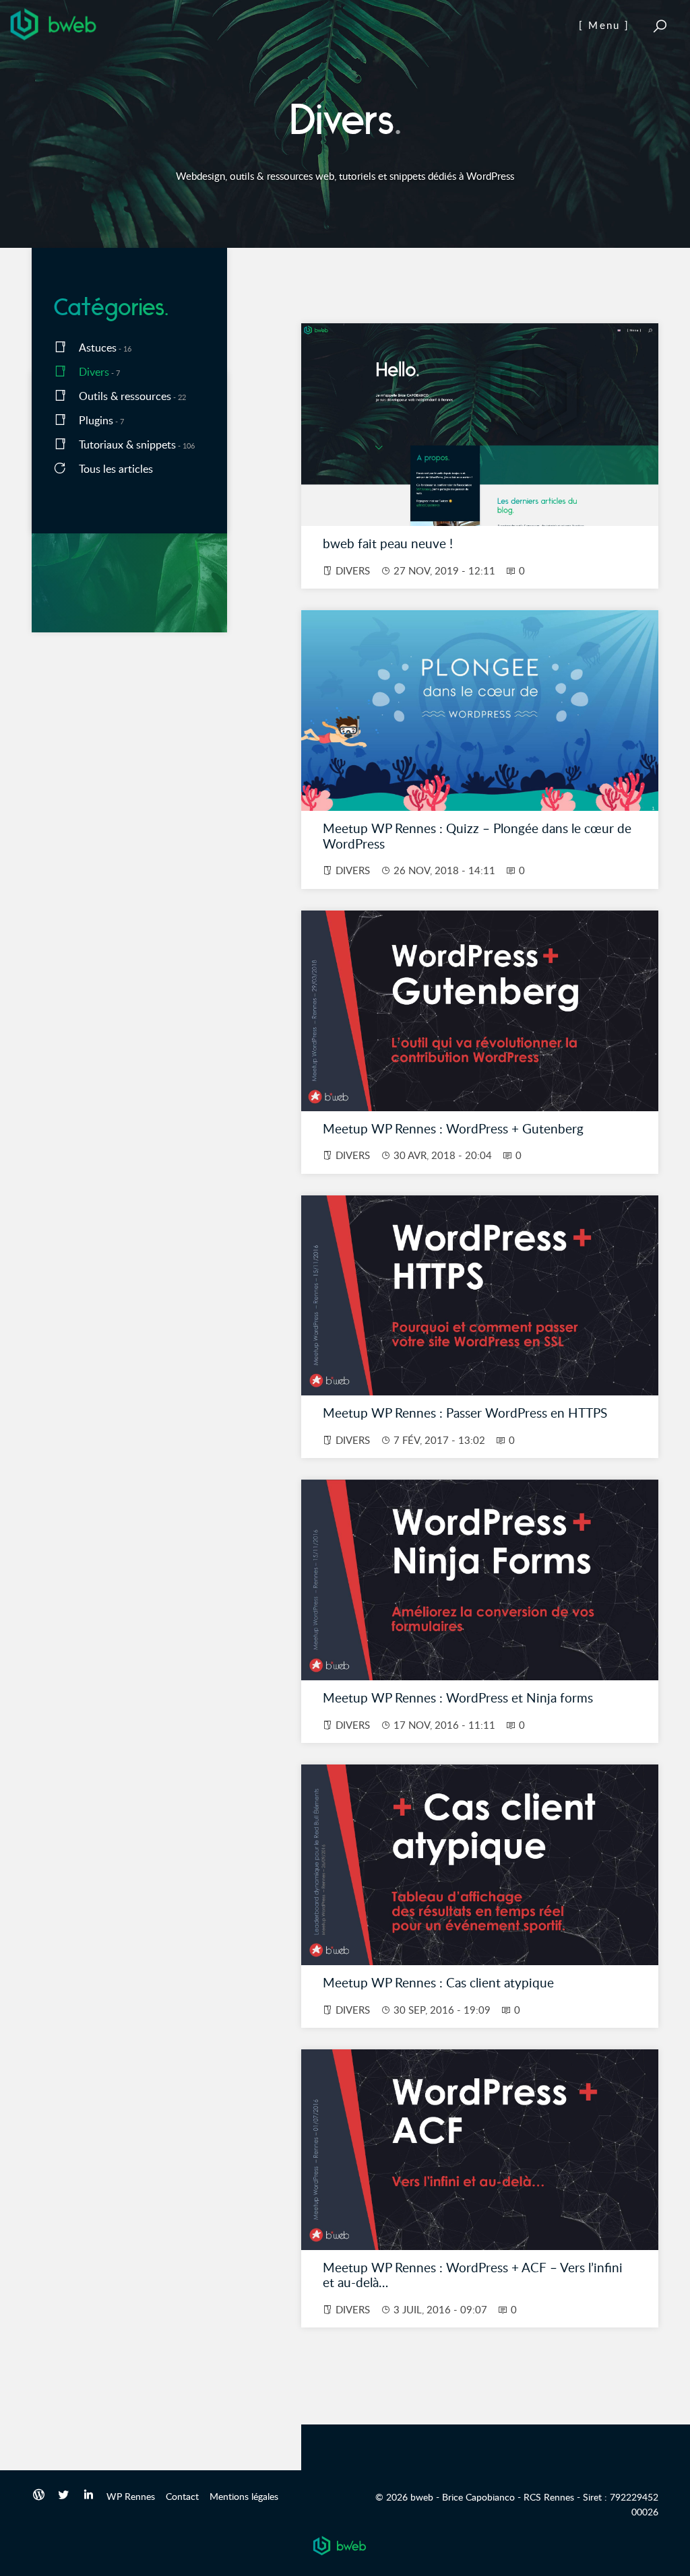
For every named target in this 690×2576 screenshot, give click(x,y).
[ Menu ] (604, 25)
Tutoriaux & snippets (127, 444)
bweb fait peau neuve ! (388, 543)
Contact (182, 2496)
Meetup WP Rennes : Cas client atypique (438, 1982)
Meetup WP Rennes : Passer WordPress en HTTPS (465, 1413)
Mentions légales (244, 2496)
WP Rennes (131, 2496)
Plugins (96, 420)
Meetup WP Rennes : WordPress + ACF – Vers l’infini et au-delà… (473, 2275)
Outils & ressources (125, 396)
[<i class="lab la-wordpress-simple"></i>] (39, 2496)
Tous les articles (116, 469)
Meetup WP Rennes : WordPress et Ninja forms (458, 1697)
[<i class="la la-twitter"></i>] (64, 2496)
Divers (94, 372)
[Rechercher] (660, 26)
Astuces (98, 348)
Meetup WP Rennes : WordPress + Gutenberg (453, 1128)
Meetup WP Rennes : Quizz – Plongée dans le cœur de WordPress (477, 836)
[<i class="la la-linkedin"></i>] (89, 2496)
